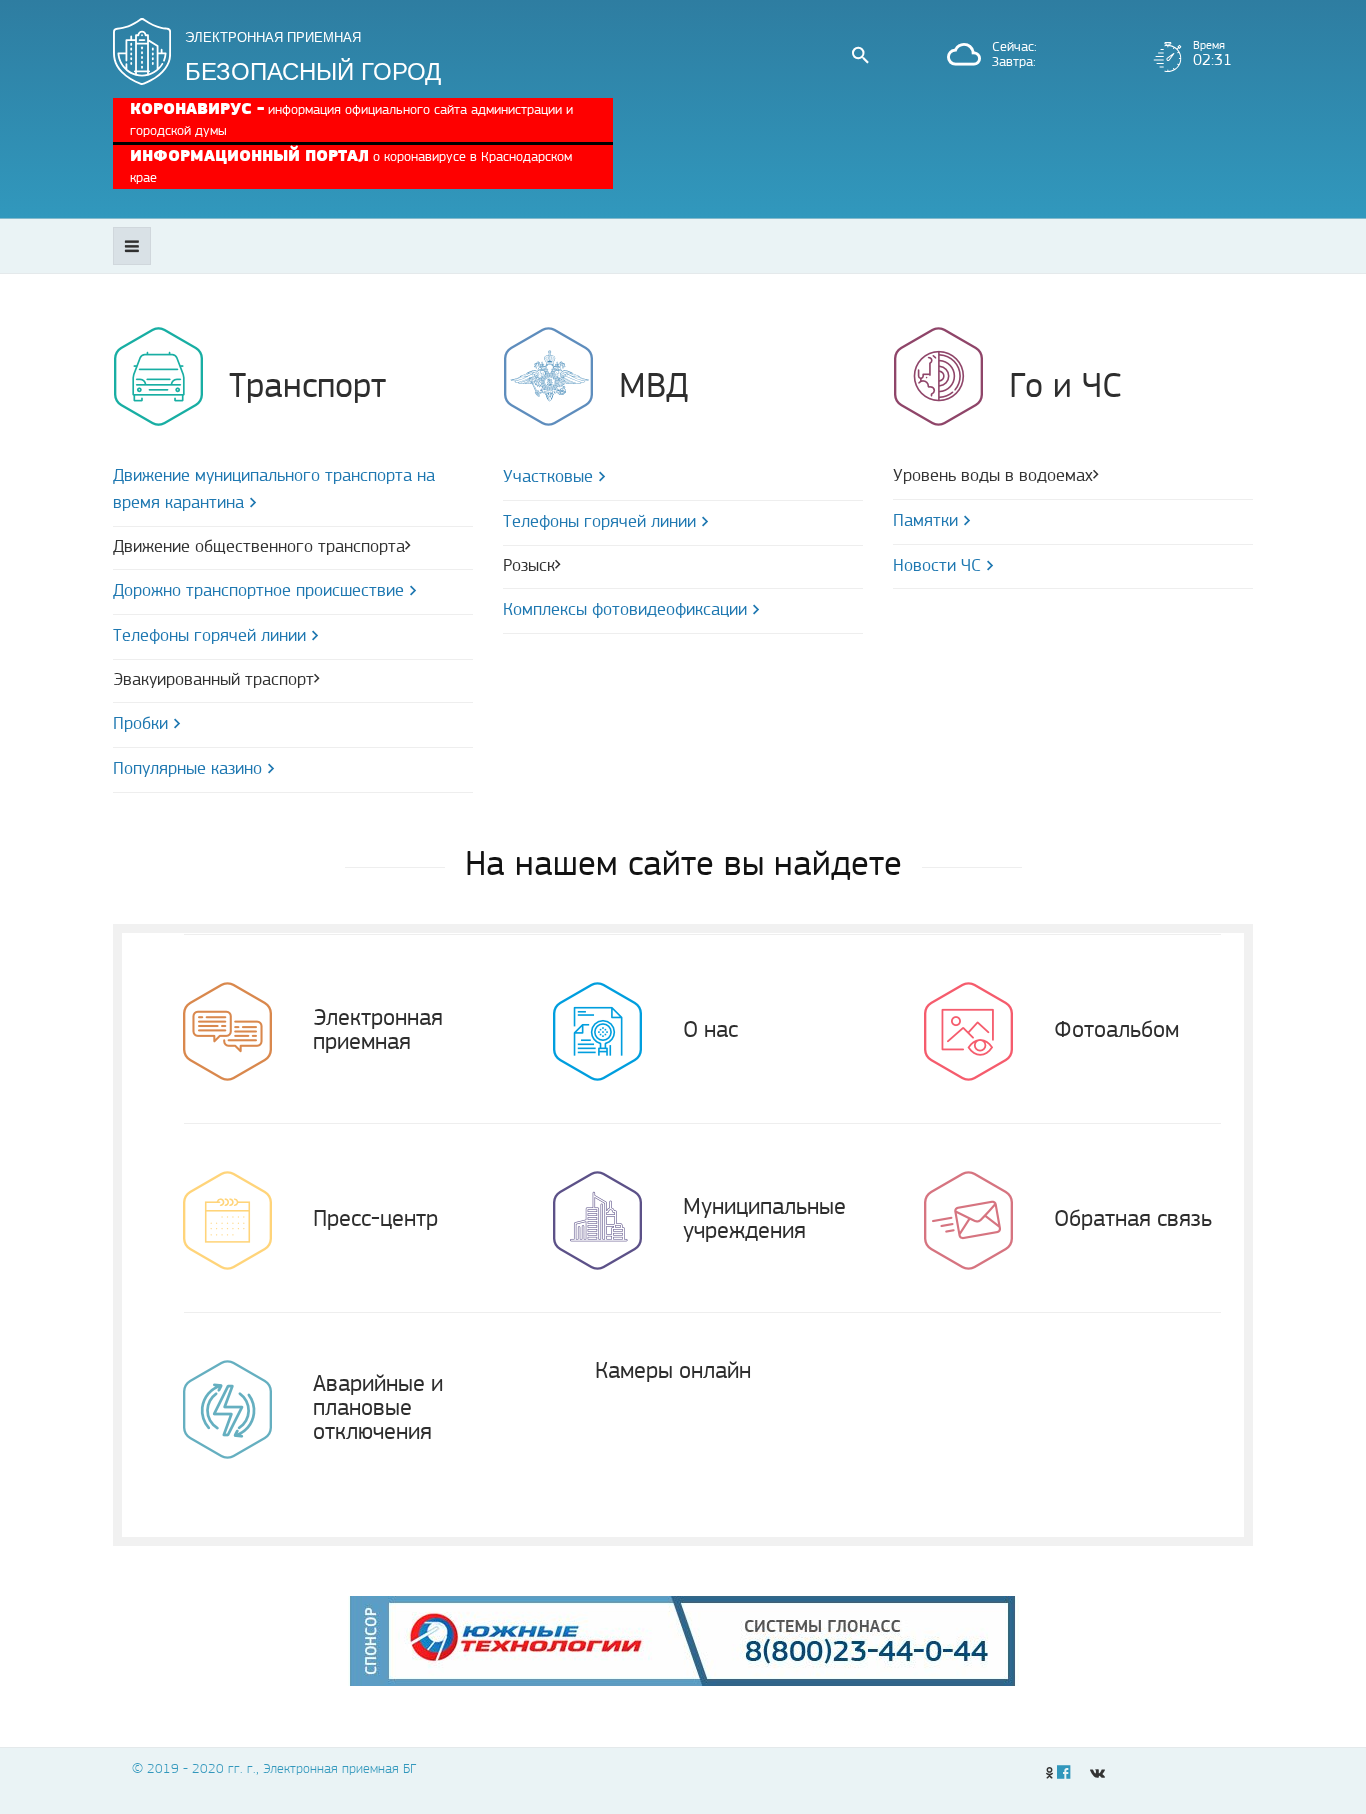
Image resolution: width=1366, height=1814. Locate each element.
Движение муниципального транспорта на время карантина (274, 490)
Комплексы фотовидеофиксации (625, 611)
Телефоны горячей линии (209, 637)
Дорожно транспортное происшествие (258, 592)
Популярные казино (187, 770)
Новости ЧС (937, 567)
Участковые (548, 478)
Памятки (925, 522)
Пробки (140, 725)
